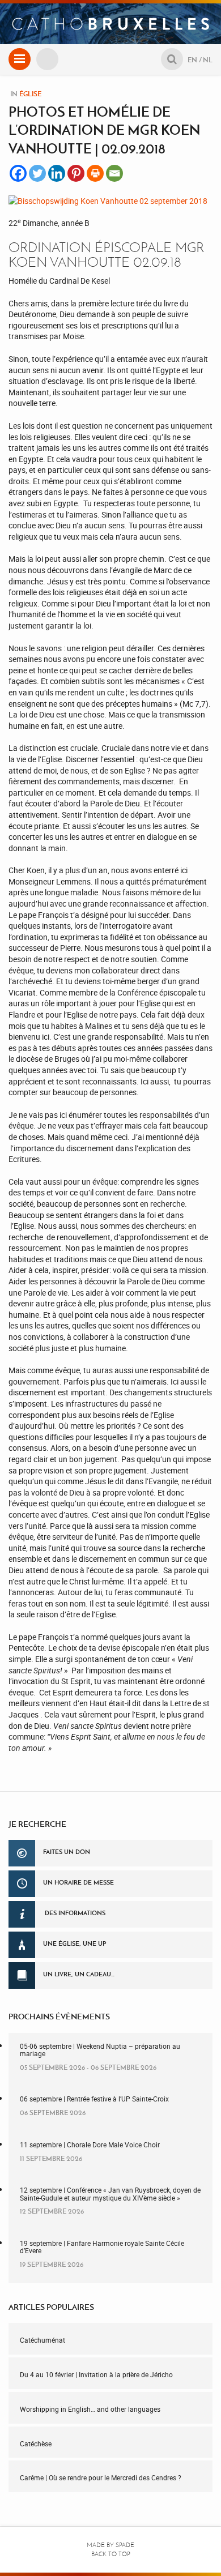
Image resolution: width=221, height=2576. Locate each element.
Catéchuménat (42, 2340)
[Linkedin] (57, 173)
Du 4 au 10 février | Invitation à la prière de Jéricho (96, 2374)
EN (192, 60)
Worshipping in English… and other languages (90, 2409)
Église (30, 94)
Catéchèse (36, 2443)
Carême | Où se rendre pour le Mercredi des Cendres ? (101, 2477)
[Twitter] (37, 173)
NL (208, 60)
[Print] (95, 173)
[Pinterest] (76, 173)
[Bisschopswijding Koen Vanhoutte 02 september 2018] (108, 200)
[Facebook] (18, 173)
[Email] (114, 173)
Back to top (111, 2554)
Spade (125, 2545)
